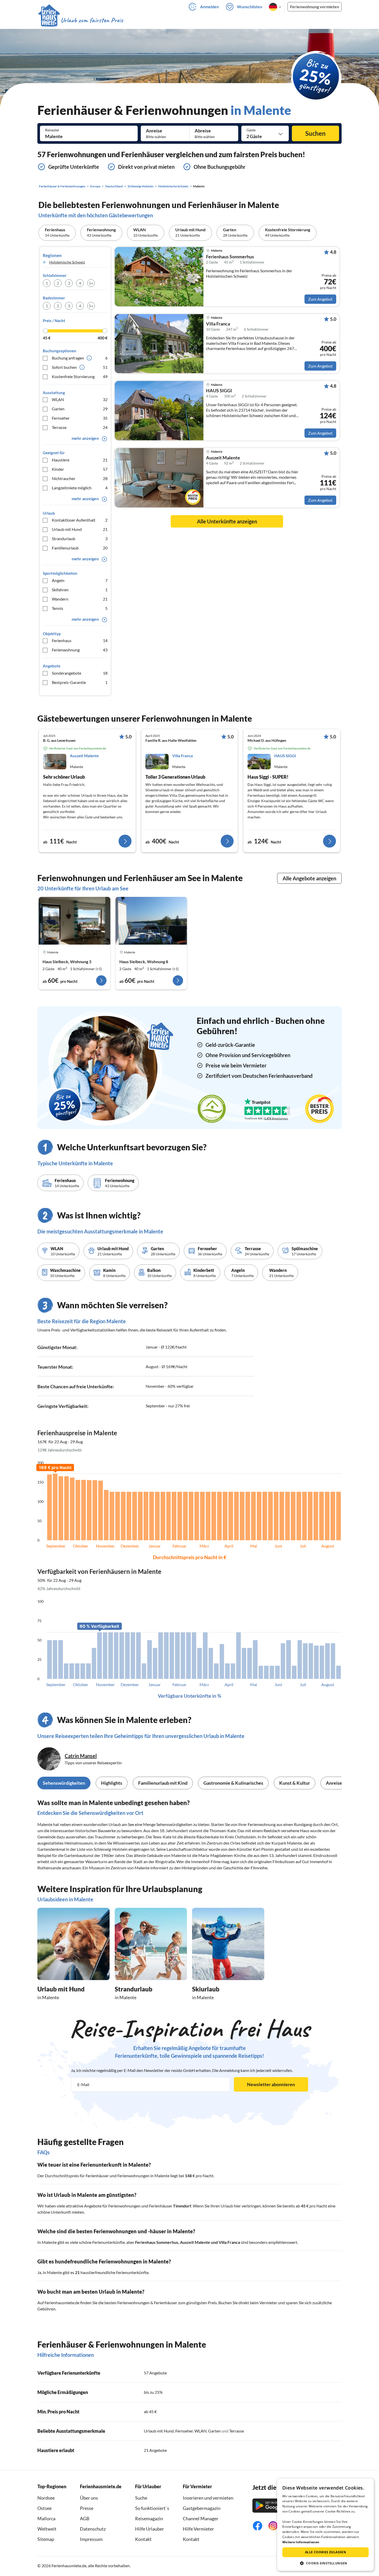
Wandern (80, 599)
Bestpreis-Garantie (80, 682)
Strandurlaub (80, 539)
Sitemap (46, 2539)
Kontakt (143, 2539)
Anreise (154, 131)
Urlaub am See (121, 1824)
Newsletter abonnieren (271, 2084)
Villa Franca (218, 324)
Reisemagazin (149, 2518)
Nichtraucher (80, 478)
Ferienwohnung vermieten (315, 7)
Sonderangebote (80, 673)
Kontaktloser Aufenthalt (80, 520)
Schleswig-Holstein (111, 1849)
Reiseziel (52, 130)
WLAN (80, 399)
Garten (80, 409)
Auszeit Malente (223, 458)
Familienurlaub (80, 548)
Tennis (80, 608)
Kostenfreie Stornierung (80, 376)
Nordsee (46, 2498)
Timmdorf (182, 2206)
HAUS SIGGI (219, 391)
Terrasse (80, 427)
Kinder (80, 469)
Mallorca (46, 2518)
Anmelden (209, 7)
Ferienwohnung (80, 650)
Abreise (203, 131)
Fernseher (80, 418)
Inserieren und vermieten (208, 2498)
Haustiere (80, 460)
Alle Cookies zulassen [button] (326, 2552)
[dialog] (326, 2525)
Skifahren (80, 590)
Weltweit (47, 2529)
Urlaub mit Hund (80, 529)
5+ (91, 283)
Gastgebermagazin (202, 2508)
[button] (326, 2563)
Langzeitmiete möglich (80, 488)
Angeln (80, 580)
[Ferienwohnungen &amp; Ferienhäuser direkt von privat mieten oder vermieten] (80, 20)
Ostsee (44, 2508)
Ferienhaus (80, 640)
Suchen (315, 133)
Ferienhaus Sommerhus (230, 257)
